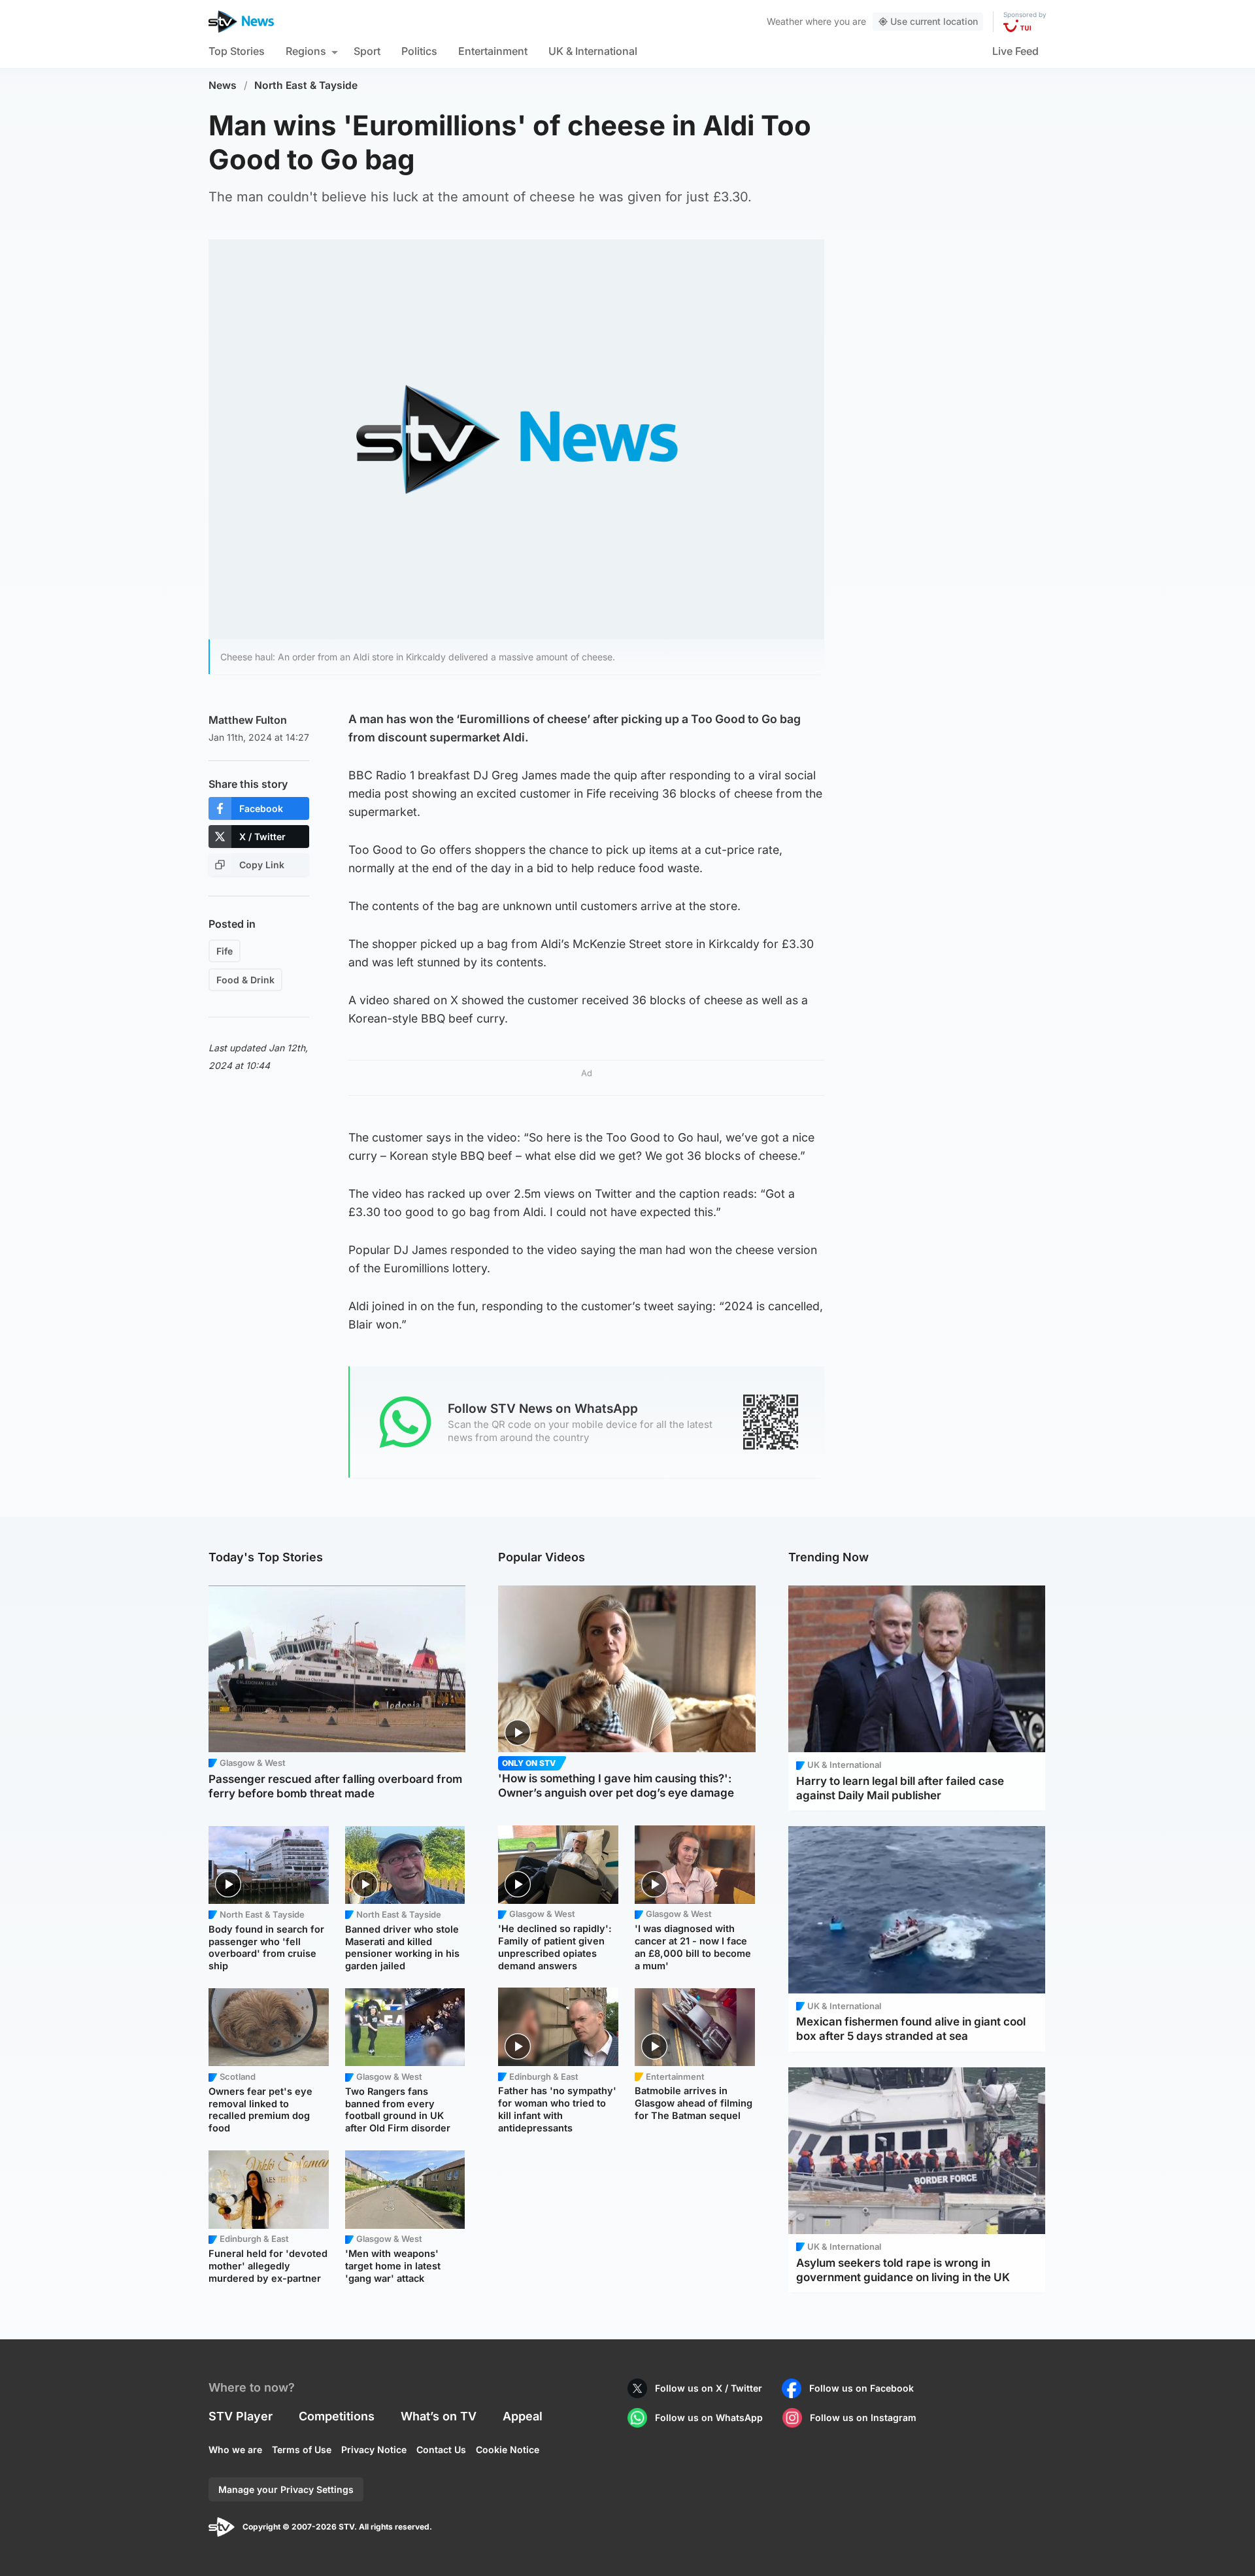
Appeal (523, 2416)
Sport (367, 51)
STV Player (241, 2416)
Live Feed (1015, 51)
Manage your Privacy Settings (286, 2489)
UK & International (593, 51)
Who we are (235, 2449)
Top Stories (237, 51)
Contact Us (441, 2449)
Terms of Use (302, 2449)
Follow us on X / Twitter (709, 2388)
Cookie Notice (508, 2449)
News (223, 85)
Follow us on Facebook (862, 2388)
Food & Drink (245, 980)
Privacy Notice (374, 2449)
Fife (225, 951)
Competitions (337, 2416)
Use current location (934, 21)
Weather (785, 21)
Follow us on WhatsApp (709, 2417)
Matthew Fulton (248, 720)
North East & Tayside (306, 85)
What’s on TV (439, 2416)
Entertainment (493, 51)
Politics (419, 51)
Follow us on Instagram (863, 2417)
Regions (306, 51)
